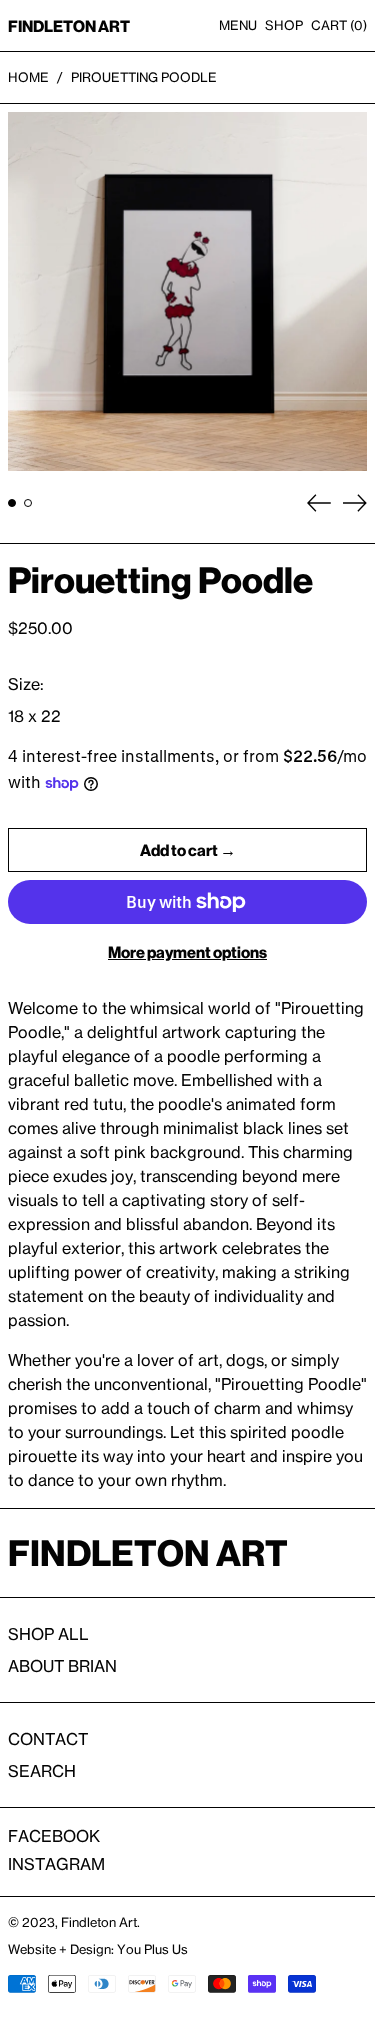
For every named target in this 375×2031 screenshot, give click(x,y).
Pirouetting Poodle (144, 77)
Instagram (56, 1864)
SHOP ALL (48, 1634)
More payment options (187, 952)
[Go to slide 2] (28, 503)
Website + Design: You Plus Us (98, 1949)
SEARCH (42, 1771)
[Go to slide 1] (12, 503)
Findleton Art (99, 1922)
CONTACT (48, 1739)
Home (28, 77)
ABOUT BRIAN (62, 1666)
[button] (339, 25)
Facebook (54, 1836)
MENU (238, 25)
